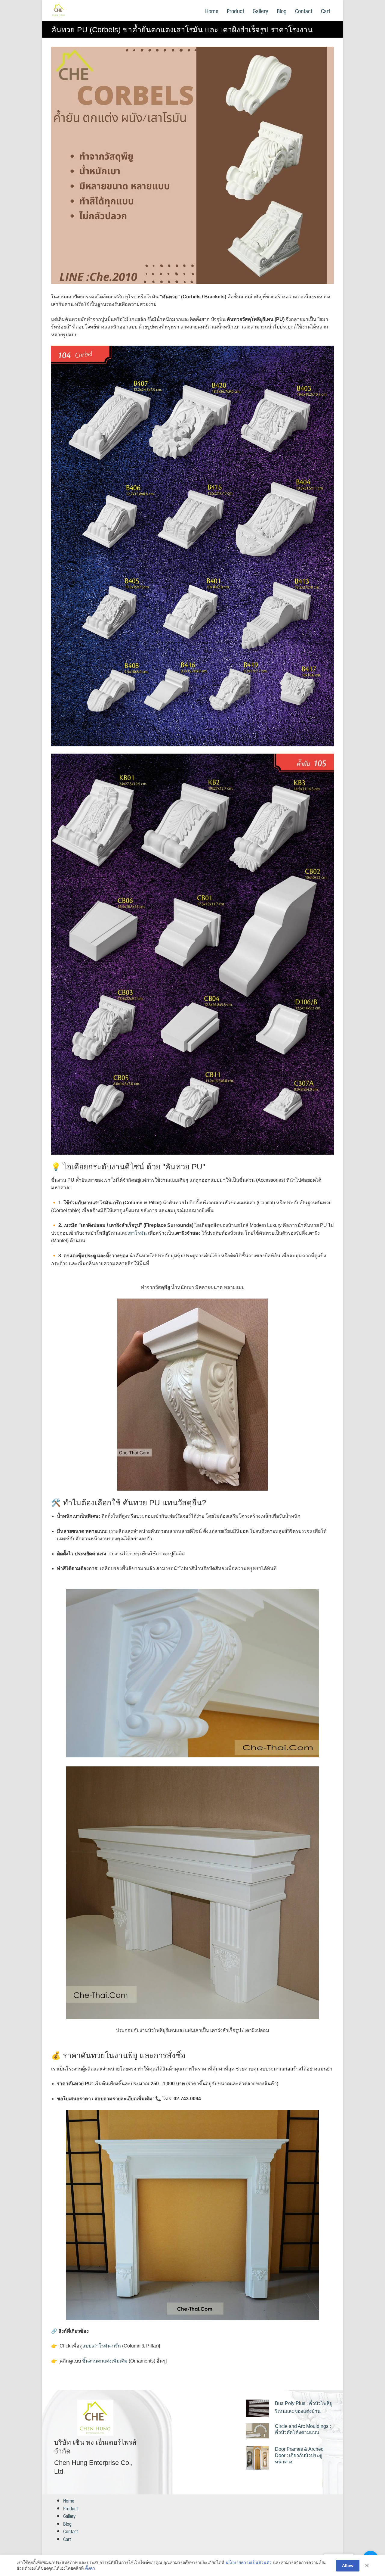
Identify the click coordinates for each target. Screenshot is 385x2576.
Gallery (260, 11)
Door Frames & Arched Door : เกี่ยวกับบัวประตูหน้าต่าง (299, 2455)
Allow (348, 2565)
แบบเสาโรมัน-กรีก (102, 2346)
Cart (326, 11)
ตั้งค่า (90, 2568)
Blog (282, 11)
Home (212, 11)
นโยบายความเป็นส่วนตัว (249, 2562)
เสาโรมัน (137, 1233)
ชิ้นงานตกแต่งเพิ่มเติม (105, 2361)
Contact (304, 11)
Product (236, 11)
